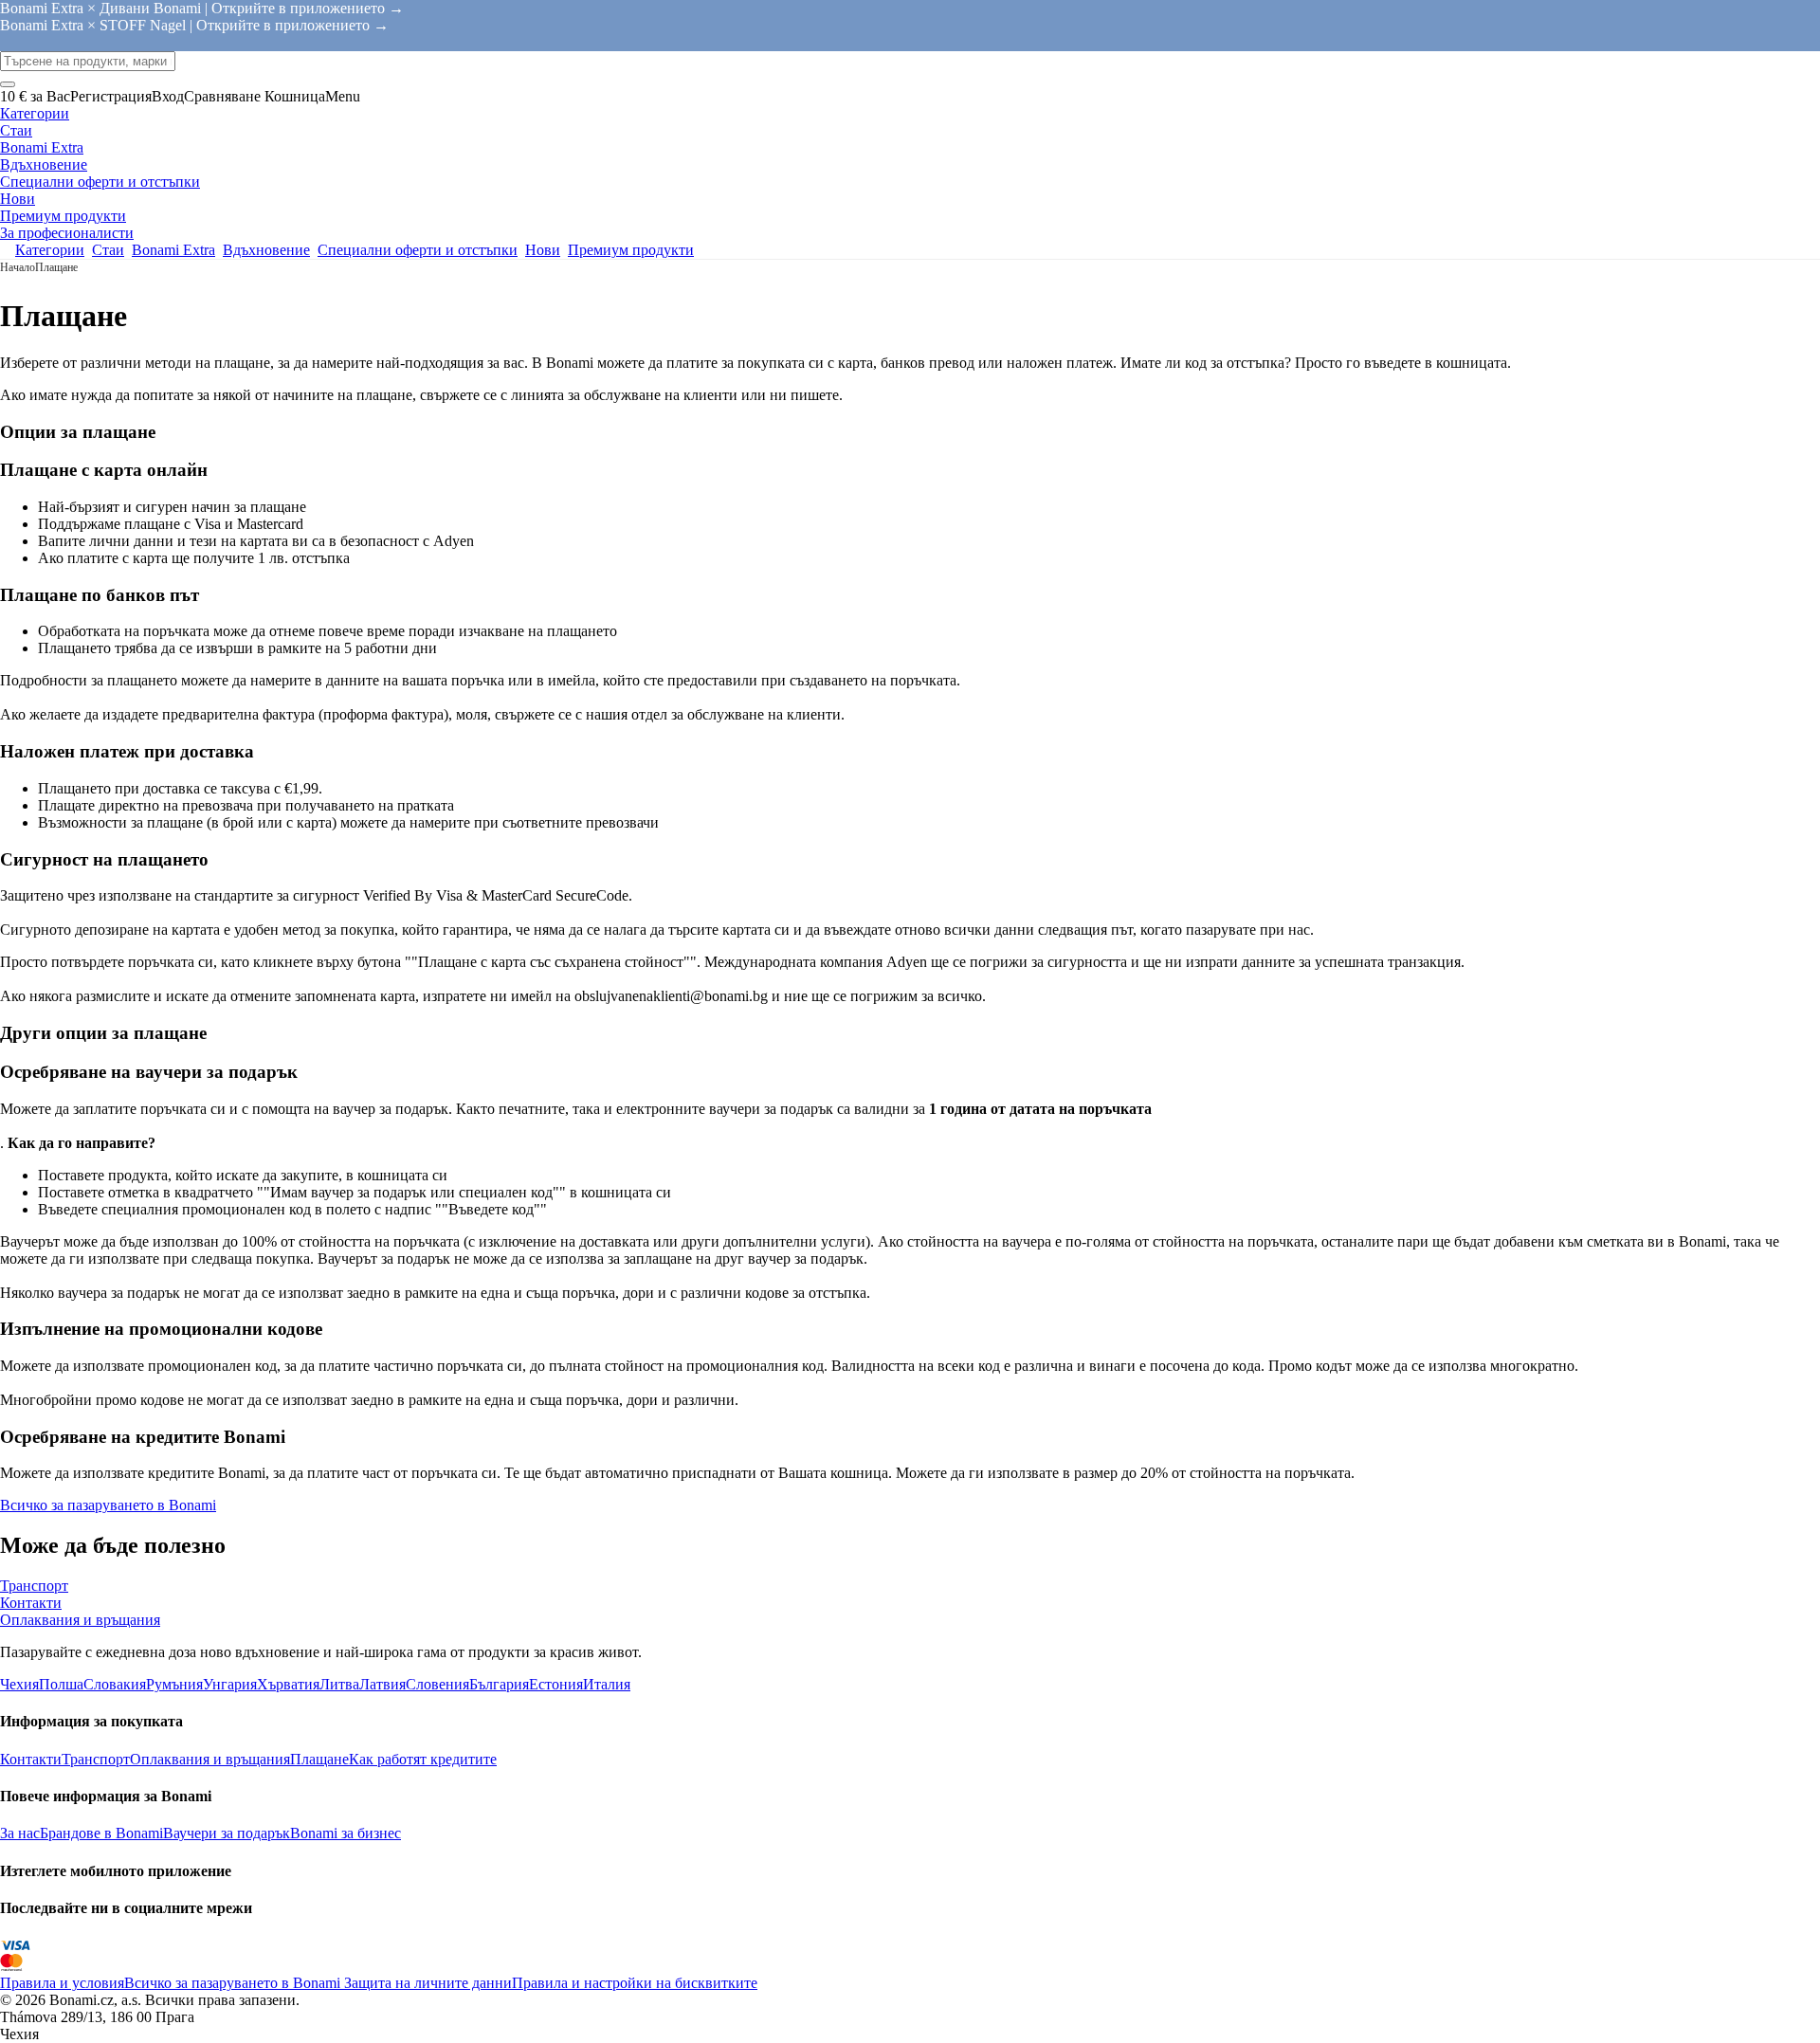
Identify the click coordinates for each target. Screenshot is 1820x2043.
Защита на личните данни (426, 1983)
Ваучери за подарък (227, 1833)
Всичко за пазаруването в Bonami (108, 1505)
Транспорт (96, 1759)
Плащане (319, 1759)
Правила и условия (62, 1983)
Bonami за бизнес (346, 1833)
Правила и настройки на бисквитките (635, 1983)
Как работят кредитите (423, 1759)
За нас (20, 1833)
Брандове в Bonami (101, 1833)
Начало (18, 267)
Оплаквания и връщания (210, 1759)
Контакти (31, 1759)
